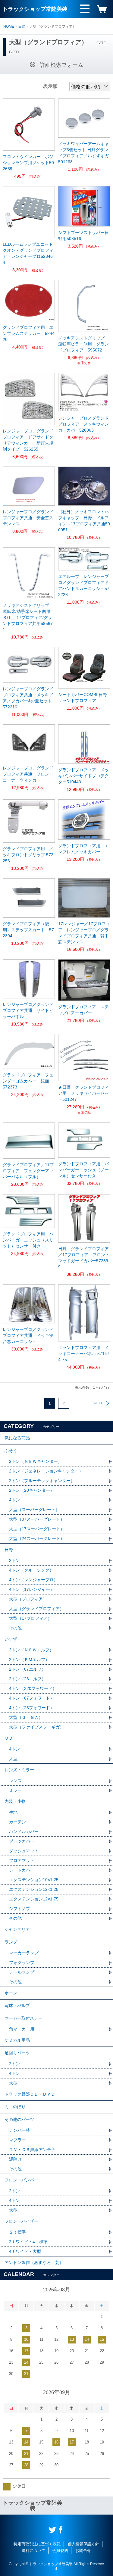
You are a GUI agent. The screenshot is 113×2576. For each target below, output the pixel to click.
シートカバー (22, 1870)
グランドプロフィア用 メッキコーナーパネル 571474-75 (84, 1354)
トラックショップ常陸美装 (35, 9)
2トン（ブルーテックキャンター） (42, 1481)
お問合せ (83, 2551)
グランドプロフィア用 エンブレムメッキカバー (83, 849)
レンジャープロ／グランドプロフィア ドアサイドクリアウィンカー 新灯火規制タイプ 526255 (28, 440)
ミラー (15, 1790)
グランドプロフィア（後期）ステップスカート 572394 (28, 930)
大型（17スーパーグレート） (37, 1529)
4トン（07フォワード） (32, 1698)
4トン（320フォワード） (33, 1688)
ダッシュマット (24, 1851)
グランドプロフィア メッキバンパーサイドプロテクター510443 (83, 776)
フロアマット (22, 1860)
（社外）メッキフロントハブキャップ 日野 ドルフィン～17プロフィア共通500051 (84, 521)
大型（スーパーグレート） (34, 1510)
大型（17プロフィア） (30, 1618)
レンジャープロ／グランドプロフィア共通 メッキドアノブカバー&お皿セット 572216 (28, 698)
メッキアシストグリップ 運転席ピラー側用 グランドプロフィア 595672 (83, 344)
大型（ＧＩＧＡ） (26, 1717)
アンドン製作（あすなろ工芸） (34, 2262)
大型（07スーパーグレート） (37, 1519)
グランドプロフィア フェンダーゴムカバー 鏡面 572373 (28, 1081)
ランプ (11, 1942)
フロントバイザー (21, 2221)
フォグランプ (22, 1962)
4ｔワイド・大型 (25, 2251)
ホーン (11, 1993)
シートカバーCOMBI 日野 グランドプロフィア (84, 698)
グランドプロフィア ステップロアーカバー (83, 1010)
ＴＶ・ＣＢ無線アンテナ (32, 2150)
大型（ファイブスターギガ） (36, 1727)
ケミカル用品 (17, 2040)
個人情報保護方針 (83, 2544)
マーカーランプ (24, 1953)
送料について (33, 2551)
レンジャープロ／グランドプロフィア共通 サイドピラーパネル (28, 1010)
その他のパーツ (19, 2119)
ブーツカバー (22, 1841)
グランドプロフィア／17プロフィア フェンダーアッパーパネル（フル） (28, 1171)
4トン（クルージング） (31, 1570)
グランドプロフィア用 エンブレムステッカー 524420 (29, 333)
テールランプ (22, 1972)
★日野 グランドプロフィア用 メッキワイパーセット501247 (83, 1093)
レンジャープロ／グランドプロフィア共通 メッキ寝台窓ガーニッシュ (28, 1335)
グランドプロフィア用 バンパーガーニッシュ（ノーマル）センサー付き (83, 1170)
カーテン (17, 1822)
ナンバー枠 (20, 2130)
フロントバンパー (21, 2180)
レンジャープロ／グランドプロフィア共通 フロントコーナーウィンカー (28, 774)
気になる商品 (17, 1438)
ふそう (11, 1450)
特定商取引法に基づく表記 (37, 2544)
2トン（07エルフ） (27, 1669)
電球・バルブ (17, 2006)
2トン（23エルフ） (27, 1679)
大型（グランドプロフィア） (36, 1609)
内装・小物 (15, 1801)
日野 (22, 27)
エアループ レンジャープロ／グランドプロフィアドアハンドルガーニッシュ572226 (84, 585)
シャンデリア (17, 1929)
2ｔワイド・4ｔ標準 (28, 2242)
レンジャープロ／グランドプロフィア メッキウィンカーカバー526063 (83, 424)
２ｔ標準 (17, 2232)
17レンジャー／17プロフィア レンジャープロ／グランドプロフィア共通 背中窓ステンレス (84, 933)
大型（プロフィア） (28, 1599)
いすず (11, 1639)
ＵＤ (9, 1738)
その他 (15, 1628)
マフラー (17, 2140)
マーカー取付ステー (24, 2018)
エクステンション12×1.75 (34, 1899)
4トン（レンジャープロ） (33, 1580)
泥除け (15, 2159)
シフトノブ (20, 1909)
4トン (14, 1500)
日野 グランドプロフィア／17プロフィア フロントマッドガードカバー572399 (84, 1258)
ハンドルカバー (24, 1831)
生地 (13, 1812)
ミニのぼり (15, 2107)
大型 (13, 1759)
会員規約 (60, 2551)
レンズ (15, 1781)
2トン (14, 1560)
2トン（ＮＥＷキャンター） (36, 1461)
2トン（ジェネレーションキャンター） (46, 1471)
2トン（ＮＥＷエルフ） (31, 1650)
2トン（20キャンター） (32, 1490)
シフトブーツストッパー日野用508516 (83, 236)
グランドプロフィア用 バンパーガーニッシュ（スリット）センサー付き (28, 1240)
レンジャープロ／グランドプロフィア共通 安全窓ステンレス (28, 518)
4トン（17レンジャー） (32, 1589)
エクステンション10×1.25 (34, 1880)
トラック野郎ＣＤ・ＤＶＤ (30, 2094)
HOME (9, 27)
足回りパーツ (17, 2053)
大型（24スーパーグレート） (37, 1538)
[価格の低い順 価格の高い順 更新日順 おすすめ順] (90, 86)
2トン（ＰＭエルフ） (29, 1660)
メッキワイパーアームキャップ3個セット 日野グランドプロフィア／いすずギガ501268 (83, 153)
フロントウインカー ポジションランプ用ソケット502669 (28, 163)
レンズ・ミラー (19, 1770)
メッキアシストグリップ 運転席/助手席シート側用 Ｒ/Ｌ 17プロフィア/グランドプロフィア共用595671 (29, 617)
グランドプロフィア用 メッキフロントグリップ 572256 (28, 855)
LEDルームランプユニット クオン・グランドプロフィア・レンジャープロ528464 (29, 253)
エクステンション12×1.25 (34, 1889)
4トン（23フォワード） (32, 1708)
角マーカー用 (22, 2029)
